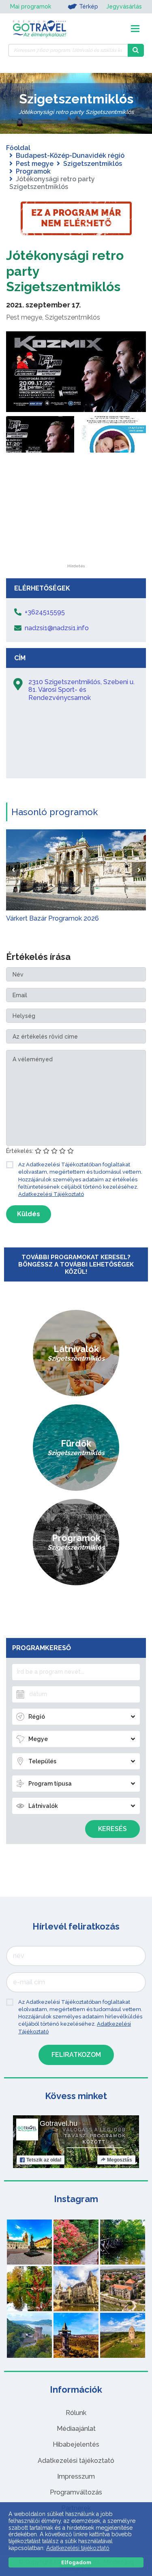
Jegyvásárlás (124, 6)
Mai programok (31, 6)
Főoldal (18, 148)
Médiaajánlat (76, 2429)
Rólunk (76, 2413)
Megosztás (120, 2160)
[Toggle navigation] (135, 29)
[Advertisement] (76, 513)
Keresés (112, 1829)
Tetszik (44, 2160)
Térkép (89, 6)
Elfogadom (76, 2562)
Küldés (29, 1214)
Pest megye (35, 164)
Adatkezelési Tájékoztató (51, 1194)
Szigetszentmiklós (93, 164)
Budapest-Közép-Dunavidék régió (70, 156)
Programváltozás (76, 2492)
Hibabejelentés (76, 2444)
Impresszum (76, 2476)
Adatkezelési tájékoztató (76, 2461)
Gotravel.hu (59, 2123)
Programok (33, 171)
